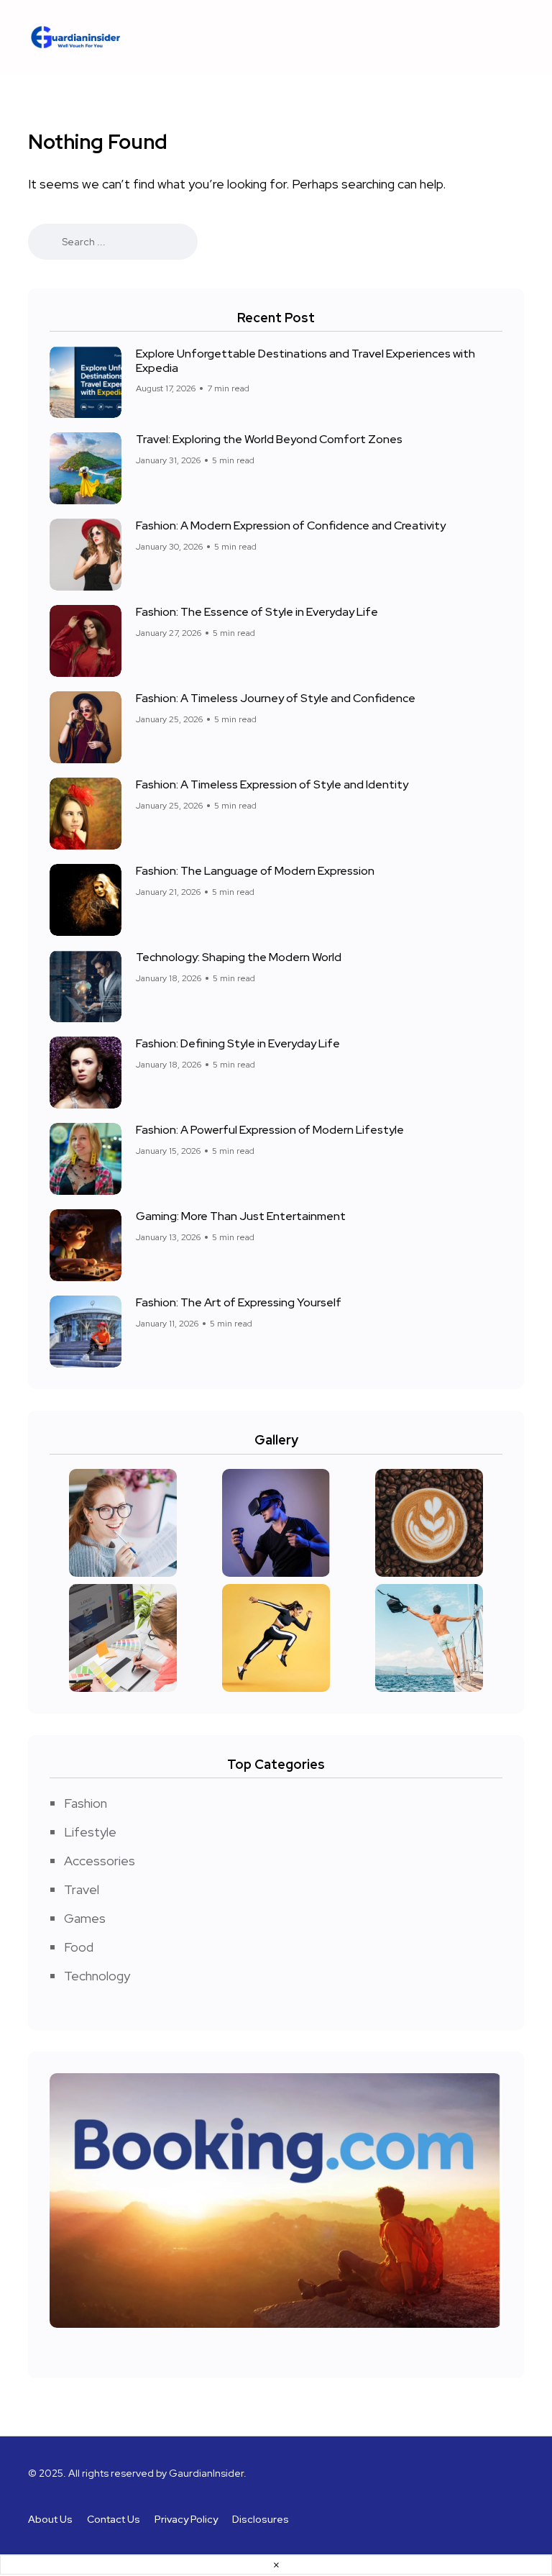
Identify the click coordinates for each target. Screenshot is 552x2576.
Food (79, 1947)
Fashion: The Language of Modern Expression (255, 871)
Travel (82, 1889)
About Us (50, 2519)
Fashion (86, 1803)
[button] (348, 36)
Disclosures (261, 2519)
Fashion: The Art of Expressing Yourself (239, 1302)
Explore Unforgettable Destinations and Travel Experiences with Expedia (305, 360)
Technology (97, 1976)
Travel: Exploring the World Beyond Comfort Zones (269, 439)
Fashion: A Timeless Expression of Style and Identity (272, 784)
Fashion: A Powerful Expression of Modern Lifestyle (270, 1130)
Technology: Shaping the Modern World (239, 957)
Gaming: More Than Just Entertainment (241, 1216)
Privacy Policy (186, 2519)
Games (85, 1918)
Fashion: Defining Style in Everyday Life (238, 1043)
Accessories (100, 1861)
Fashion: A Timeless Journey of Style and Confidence (276, 698)
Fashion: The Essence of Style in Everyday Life (257, 612)
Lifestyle (90, 1832)
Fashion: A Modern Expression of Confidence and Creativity (291, 525)
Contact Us (114, 2519)
